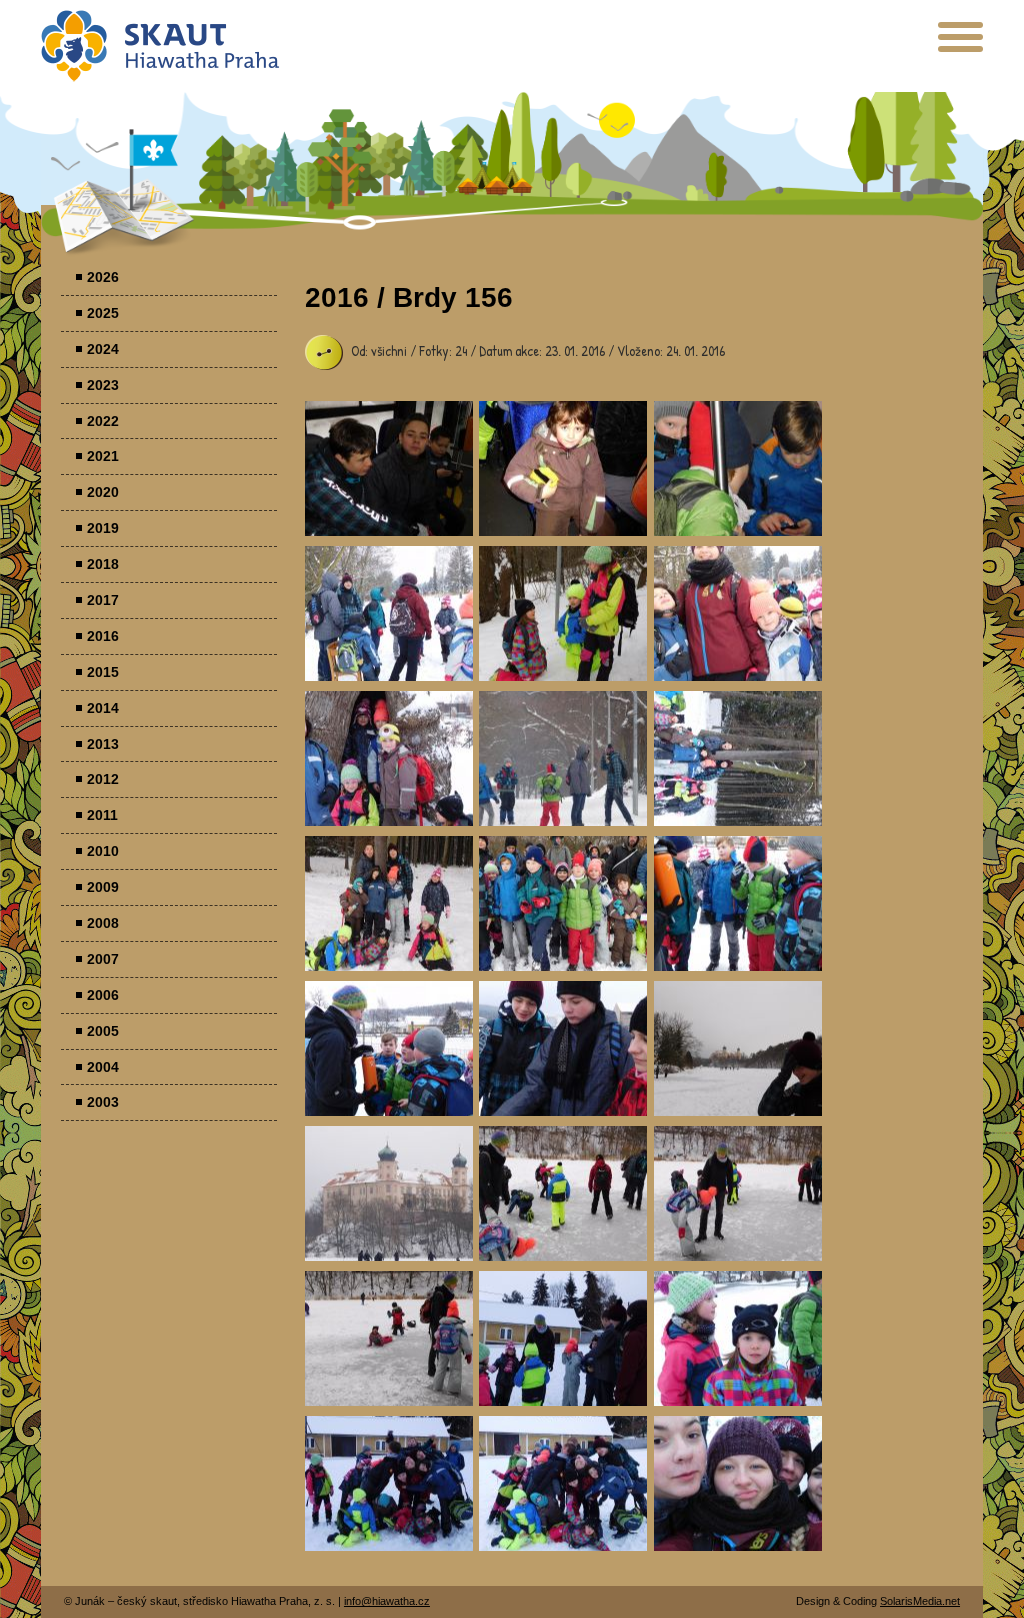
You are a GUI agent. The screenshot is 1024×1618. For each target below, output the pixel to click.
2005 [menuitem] (103, 1031)
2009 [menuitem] (103, 887)
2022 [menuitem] (103, 421)
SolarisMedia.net (920, 1601)
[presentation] (960, 44)
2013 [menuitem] (103, 744)
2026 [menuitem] (103, 277)
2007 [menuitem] (103, 959)
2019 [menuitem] (103, 528)
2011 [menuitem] (102, 815)
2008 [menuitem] (103, 923)
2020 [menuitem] (103, 492)
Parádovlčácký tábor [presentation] (389, 468)
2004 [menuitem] (103, 1067)
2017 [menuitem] (103, 600)
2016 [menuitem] (103, 636)
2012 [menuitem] (103, 779)
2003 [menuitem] (103, 1102)
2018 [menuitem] (103, 564)
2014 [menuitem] (103, 708)
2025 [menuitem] (103, 313)
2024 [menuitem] (103, 349)
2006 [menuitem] (103, 995)
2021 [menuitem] (103, 456)
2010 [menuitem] (103, 851)
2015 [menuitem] (103, 672)
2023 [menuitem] (103, 385)
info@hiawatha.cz (387, 1601)
